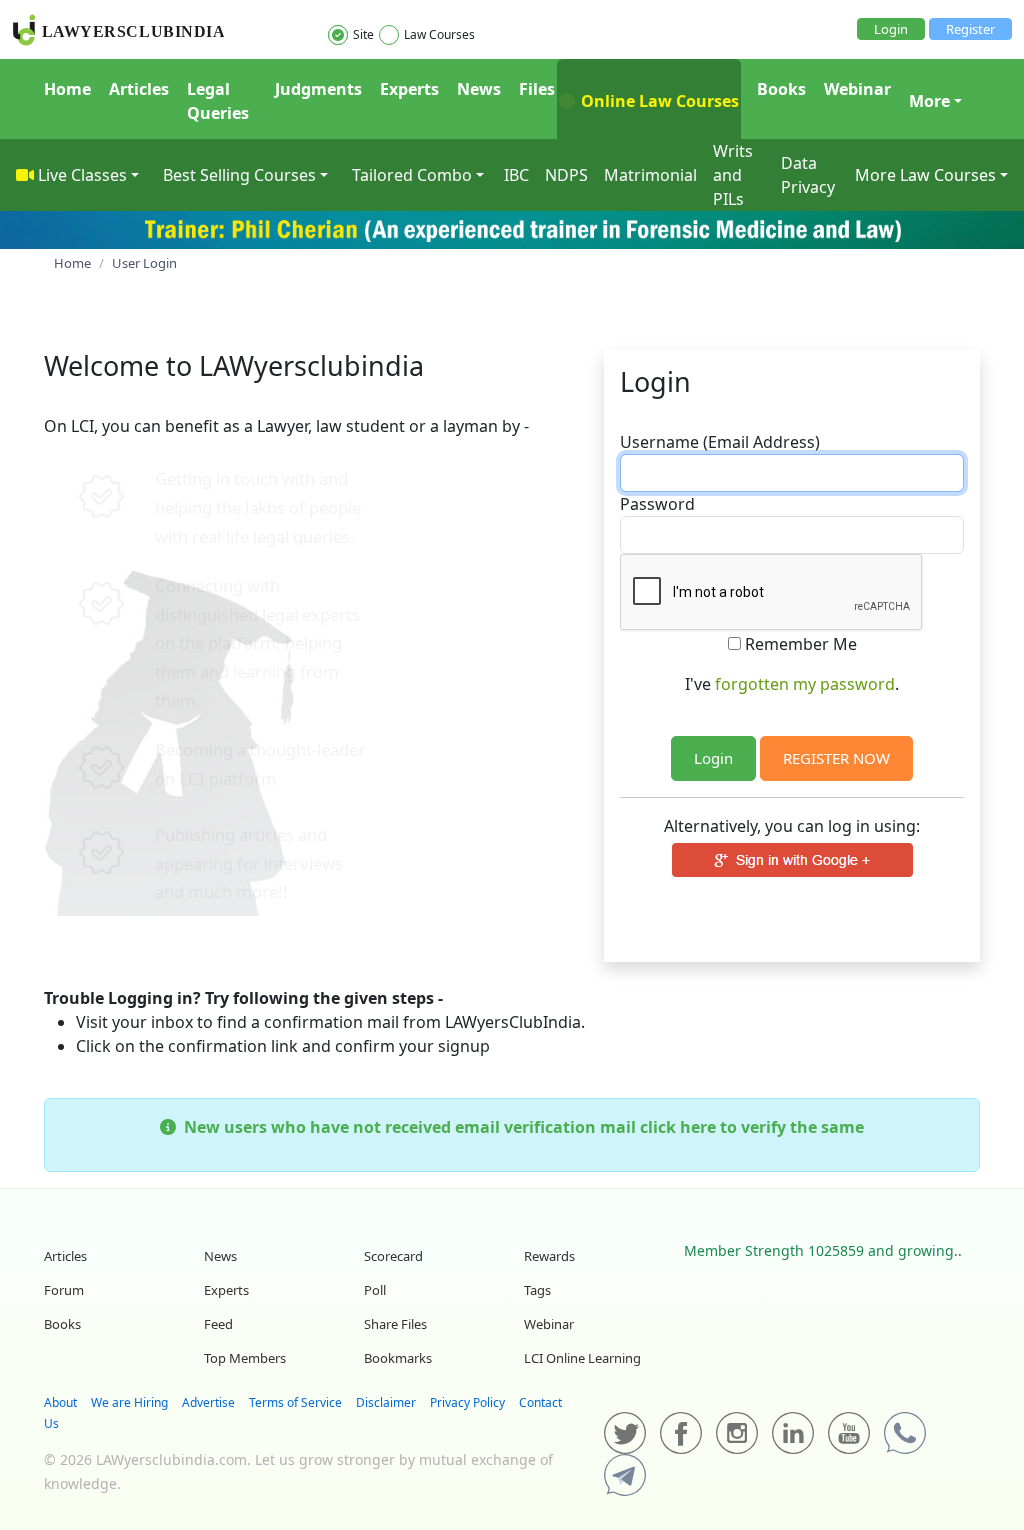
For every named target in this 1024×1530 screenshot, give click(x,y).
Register (970, 29)
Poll (375, 1290)
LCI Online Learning (582, 1358)
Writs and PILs (733, 175)
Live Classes (82, 175)
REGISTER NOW (836, 758)
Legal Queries (218, 101)
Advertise (208, 1402)
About (60, 1402)
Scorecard (393, 1256)
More (929, 101)
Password (657, 504)
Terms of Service (295, 1402)
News (479, 89)
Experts (409, 89)
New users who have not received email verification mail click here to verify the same (520, 1127)
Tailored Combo (412, 175)
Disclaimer (386, 1402)
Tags (537, 1290)
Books (781, 89)
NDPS (566, 175)
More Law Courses (925, 175)
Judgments (318, 89)
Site (363, 34)
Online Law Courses (658, 101)
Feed (218, 1324)
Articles (139, 89)
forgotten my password (805, 684)
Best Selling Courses (239, 175)
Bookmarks (398, 1358)
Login (891, 29)
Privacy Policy (467, 1402)
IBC (516, 175)
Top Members (245, 1358)
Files (537, 89)
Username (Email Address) (720, 442)
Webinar (857, 89)
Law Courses (439, 34)
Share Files (395, 1324)
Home (67, 89)
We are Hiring (129, 1402)
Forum (64, 1290)
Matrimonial (650, 175)
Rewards (549, 1256)
